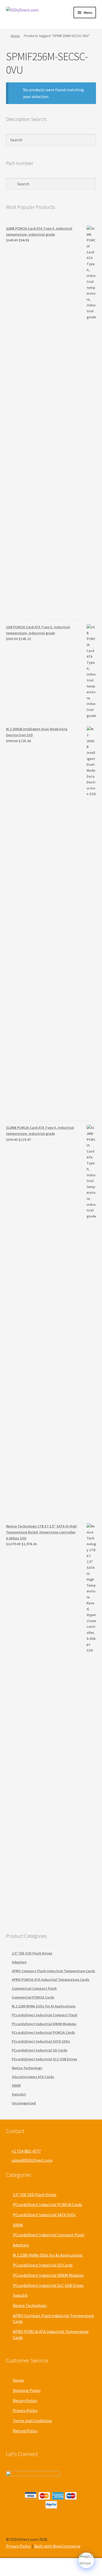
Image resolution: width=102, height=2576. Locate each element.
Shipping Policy (27, 2390)
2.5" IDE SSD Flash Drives (32, 1953)
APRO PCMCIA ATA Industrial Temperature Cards (51, 1980)
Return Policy (25, 2401)
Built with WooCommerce (57, 2546)
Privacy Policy (25, 2410)
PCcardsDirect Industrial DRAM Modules (44, 2024)
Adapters (19, 1962)
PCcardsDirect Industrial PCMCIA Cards (43, 2032)
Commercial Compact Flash (34, 1988)
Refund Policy (25, 2431)
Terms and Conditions (32, 2421)
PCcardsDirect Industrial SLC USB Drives (44, 2059)
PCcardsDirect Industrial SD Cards (40, 2050)
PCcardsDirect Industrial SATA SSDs (41, 2041)
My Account (17, 2567)
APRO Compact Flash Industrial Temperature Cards (53, 1971)
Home (15, 36)
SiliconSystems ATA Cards (33, 2077)
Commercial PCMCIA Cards (33, 1997)
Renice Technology (27, 2068)
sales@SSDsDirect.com (32, 2160)
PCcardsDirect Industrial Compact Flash (45, 2015)
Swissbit (19, 2094)
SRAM (16, 2085)
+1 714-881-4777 (26, 2151)
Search (51, 2567)
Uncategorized (24, 2103)
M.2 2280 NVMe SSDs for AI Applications (44, 2006)
